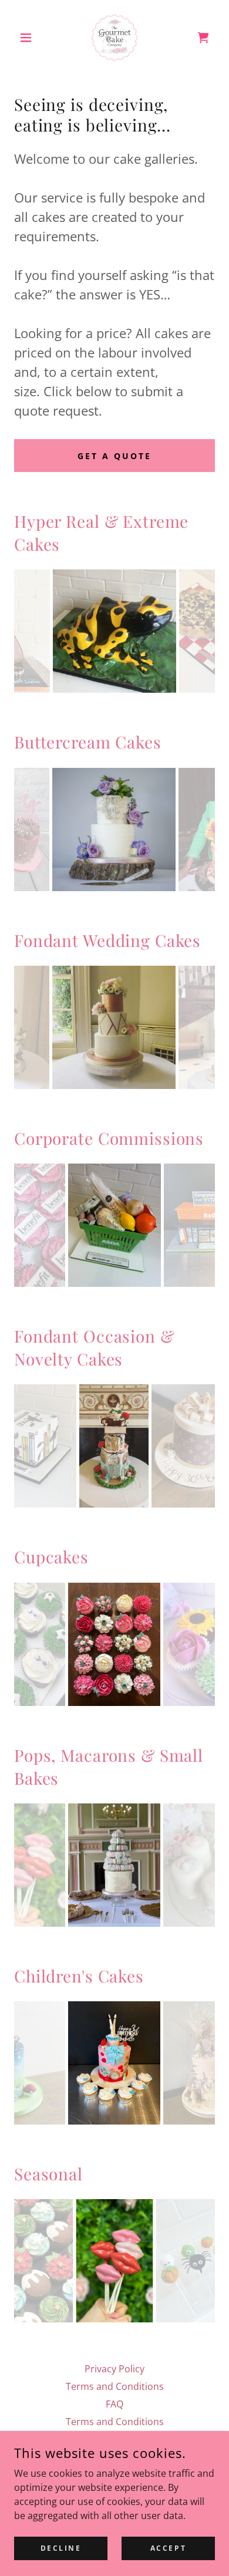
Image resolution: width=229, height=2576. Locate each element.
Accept (168, 2548)
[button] (29, 38)
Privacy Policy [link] (114, 2369)
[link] (114, 38)
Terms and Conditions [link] (115, 2386)
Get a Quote (114, 456)
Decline (61, 2548)
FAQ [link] (114, 2404)
